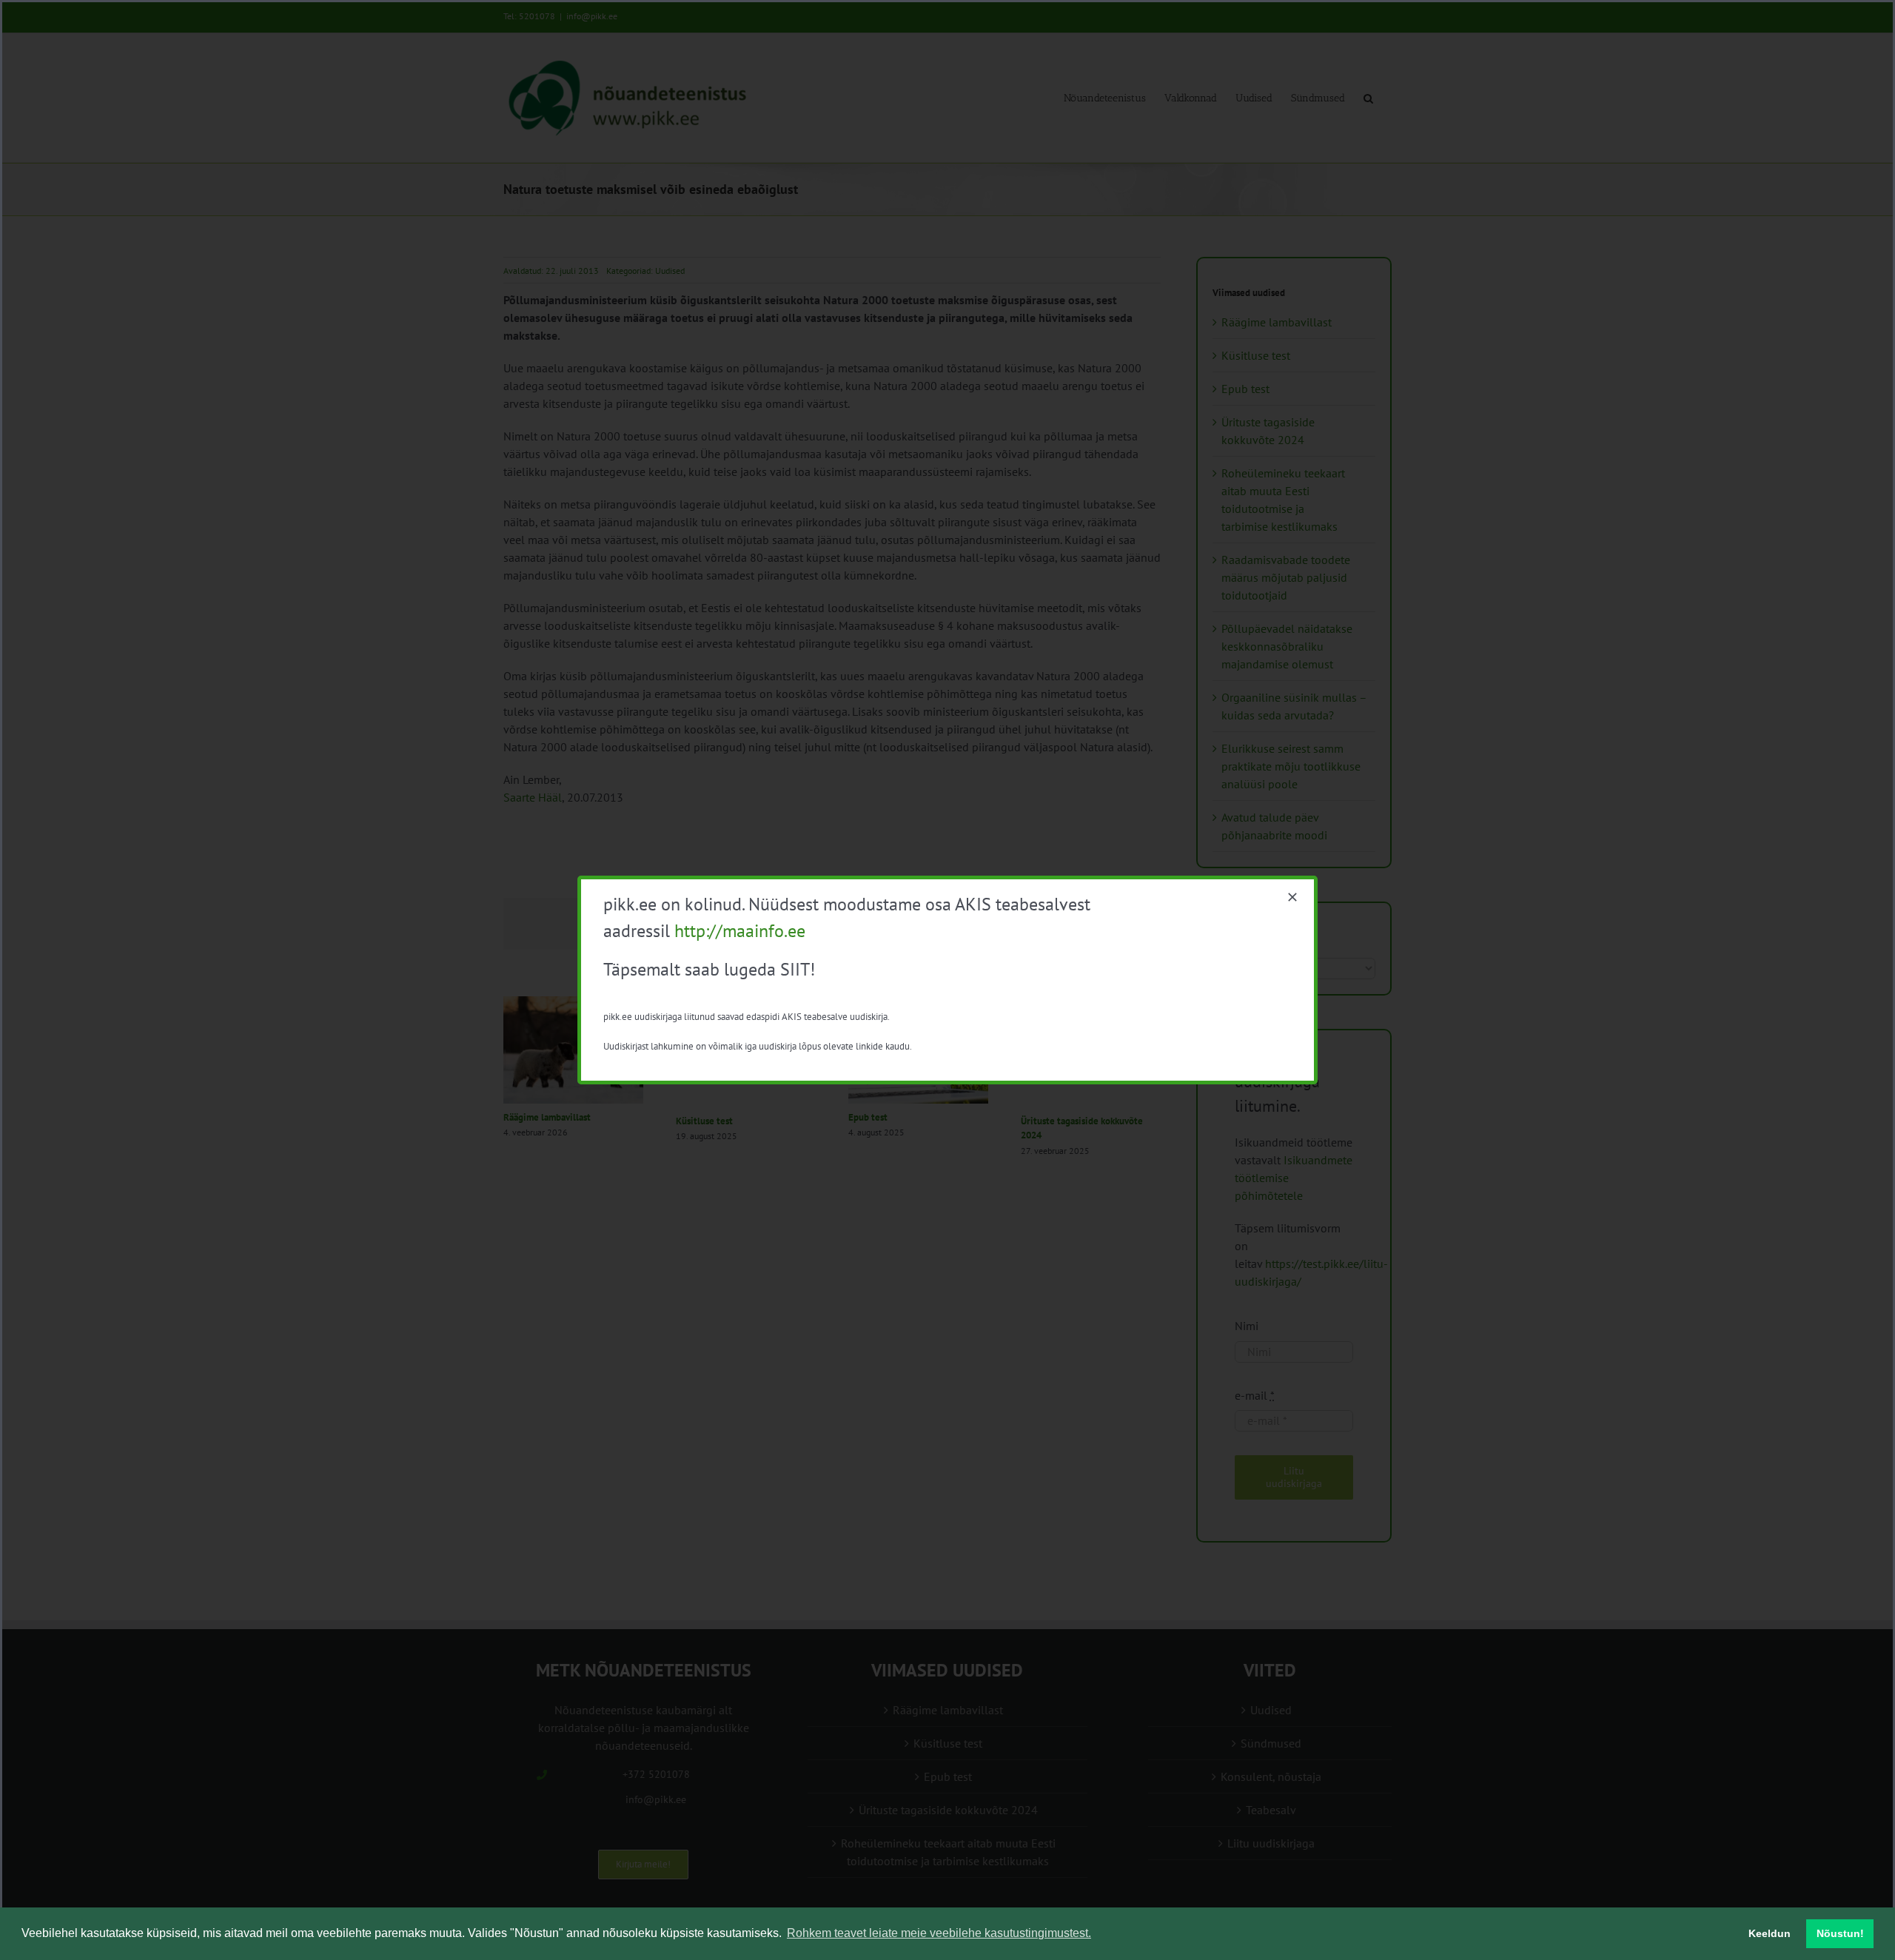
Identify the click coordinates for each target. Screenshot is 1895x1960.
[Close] (1292, 897)
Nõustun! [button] (1840, 1933)
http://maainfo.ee (740, 931)
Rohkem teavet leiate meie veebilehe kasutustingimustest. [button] (939, 1933)
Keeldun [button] (1770, 1933)
